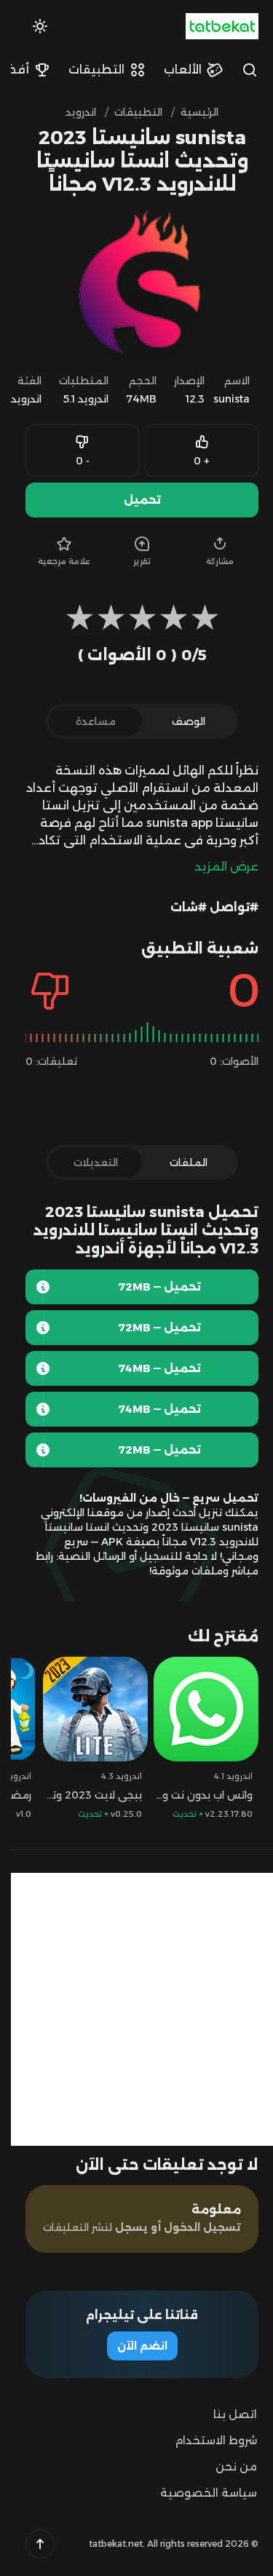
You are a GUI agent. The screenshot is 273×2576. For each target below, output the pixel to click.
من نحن (225, 2466)
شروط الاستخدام (205, 2440)
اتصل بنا (224, 2414)
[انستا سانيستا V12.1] (32, 1368)
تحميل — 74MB (149, 1368)
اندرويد (15, 399)
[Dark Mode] (29, 26)
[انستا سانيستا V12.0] (32, 1409)
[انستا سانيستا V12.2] (32, 1328)
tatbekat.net (105, 2544)
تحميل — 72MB (149, 1287)
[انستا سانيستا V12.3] (32, 1287)
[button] (29, 2544)
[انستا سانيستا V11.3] (32, 1450)
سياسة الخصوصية (198, 2493)
